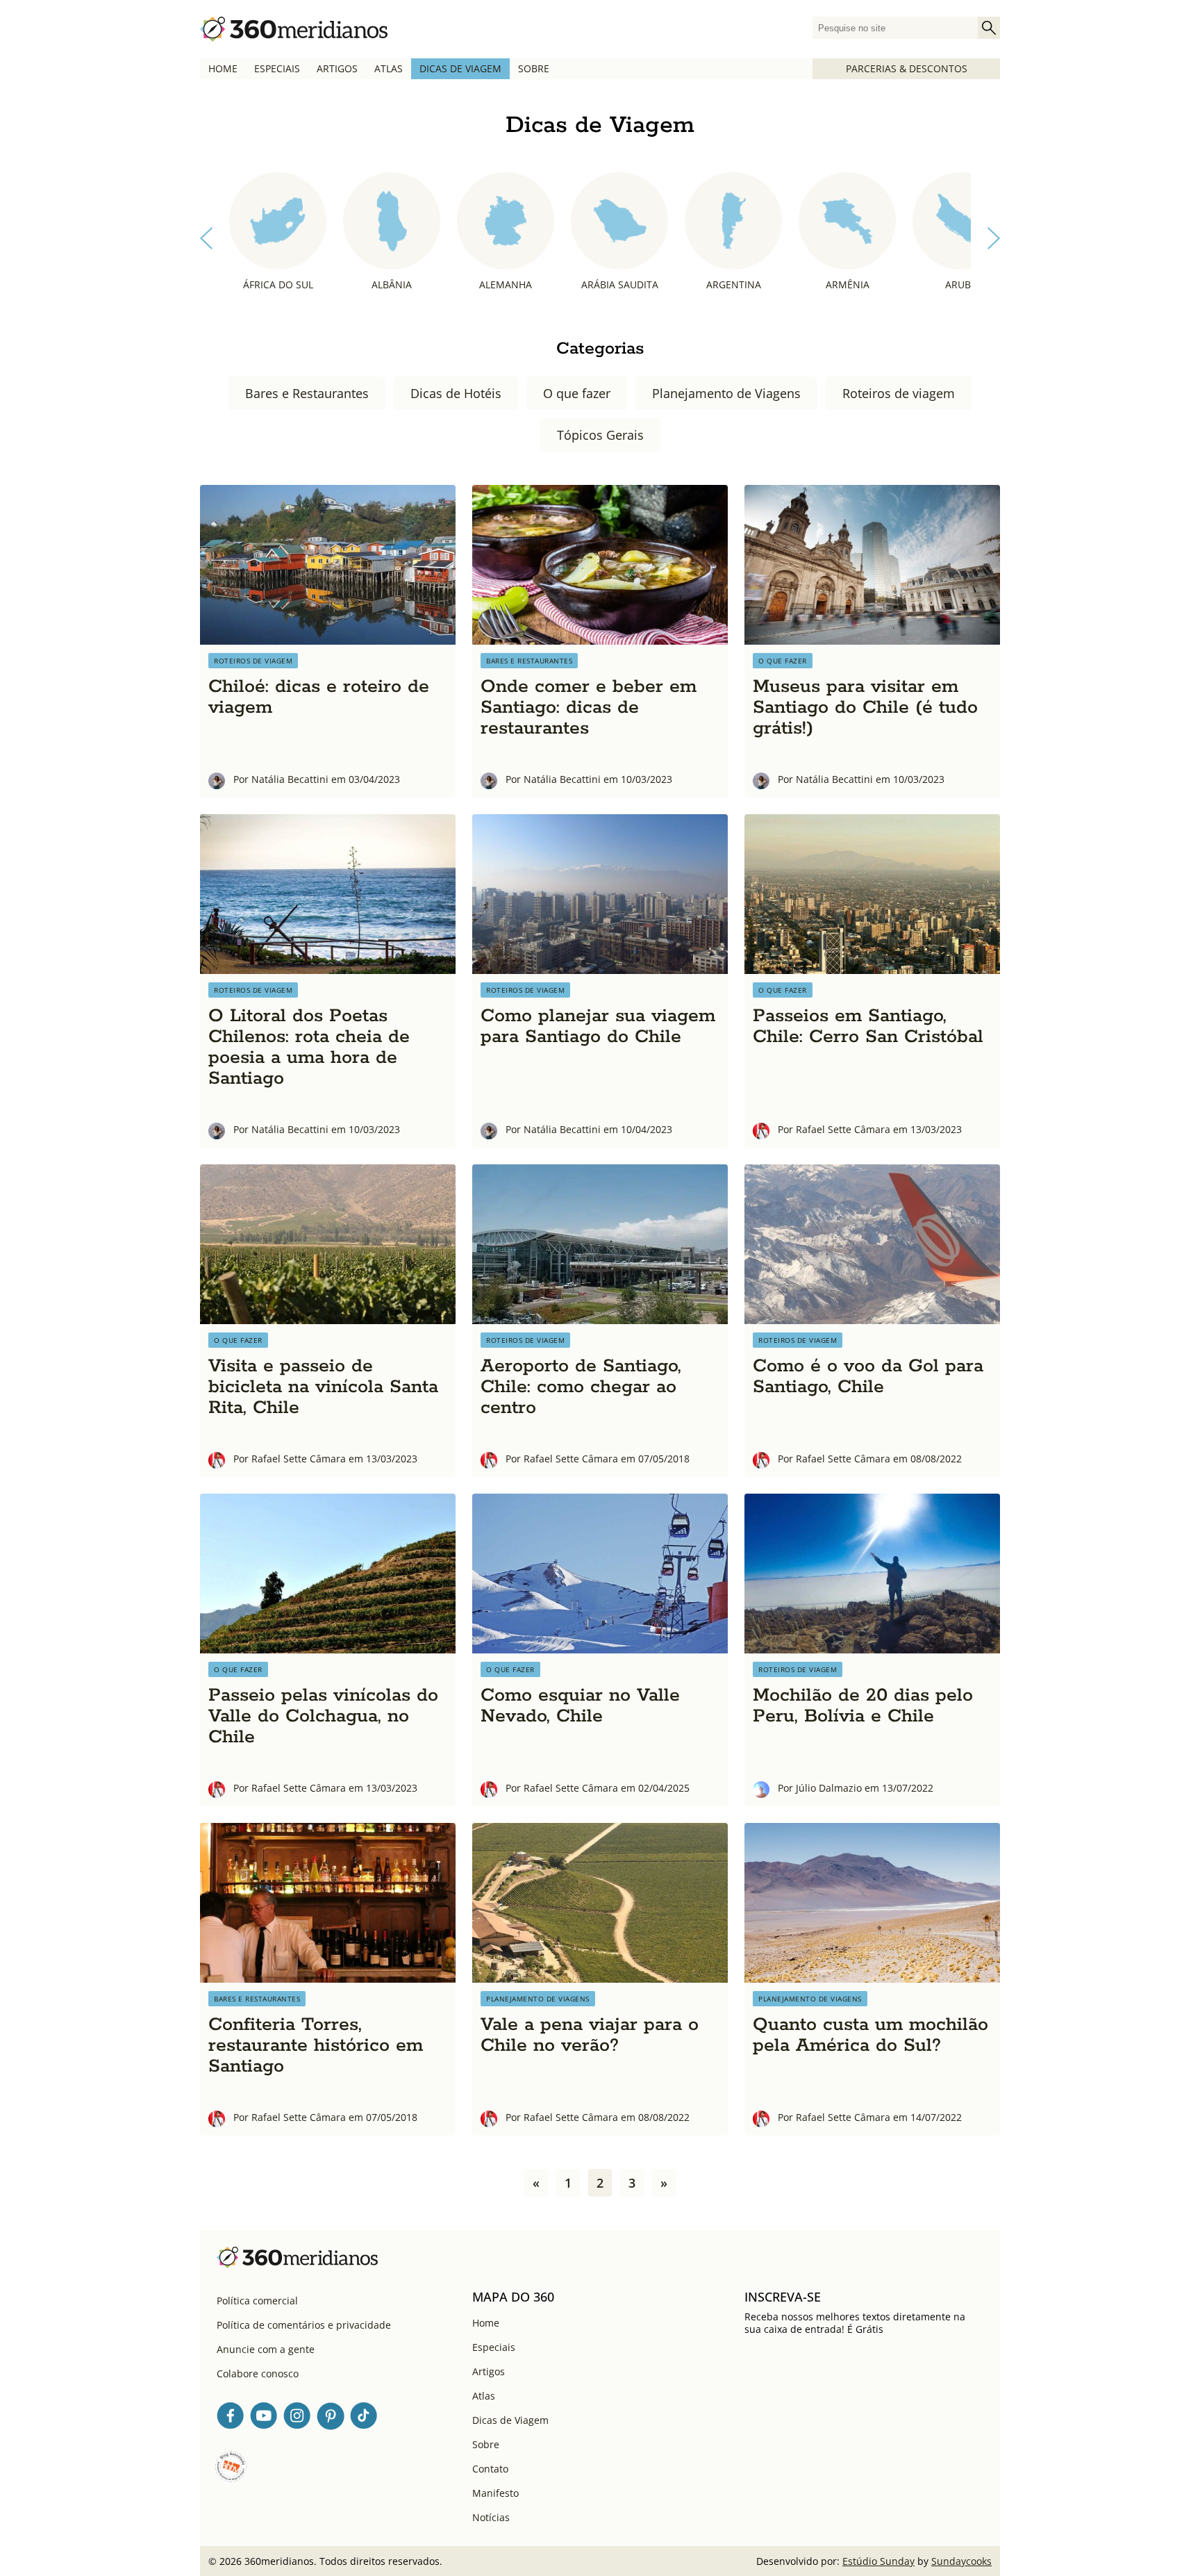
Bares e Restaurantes (307, 393)
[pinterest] (331, 2418)
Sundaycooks (961, 2561)
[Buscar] (989, 28)
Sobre (534, 68)
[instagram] (297, 2418)
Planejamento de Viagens (726, 393)
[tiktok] (364, 2418)
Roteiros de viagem (899, 393)
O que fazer (577, 393)
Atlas (389, 68)
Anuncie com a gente (266, 2349)
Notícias (491, 2517)
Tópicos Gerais (600, 435)
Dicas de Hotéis (456, 393)
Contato (490, 2469)
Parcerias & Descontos (907, 68)
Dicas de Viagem (460, 68)
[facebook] (231, 2418)
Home (223, 68)
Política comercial (257, 2301)
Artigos (337, 68)
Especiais (277, 68)
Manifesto (495, 2493)
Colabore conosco (258, 2373)
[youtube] (264, 2418)
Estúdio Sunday (878, 2561)
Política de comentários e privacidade (304, 2325)
